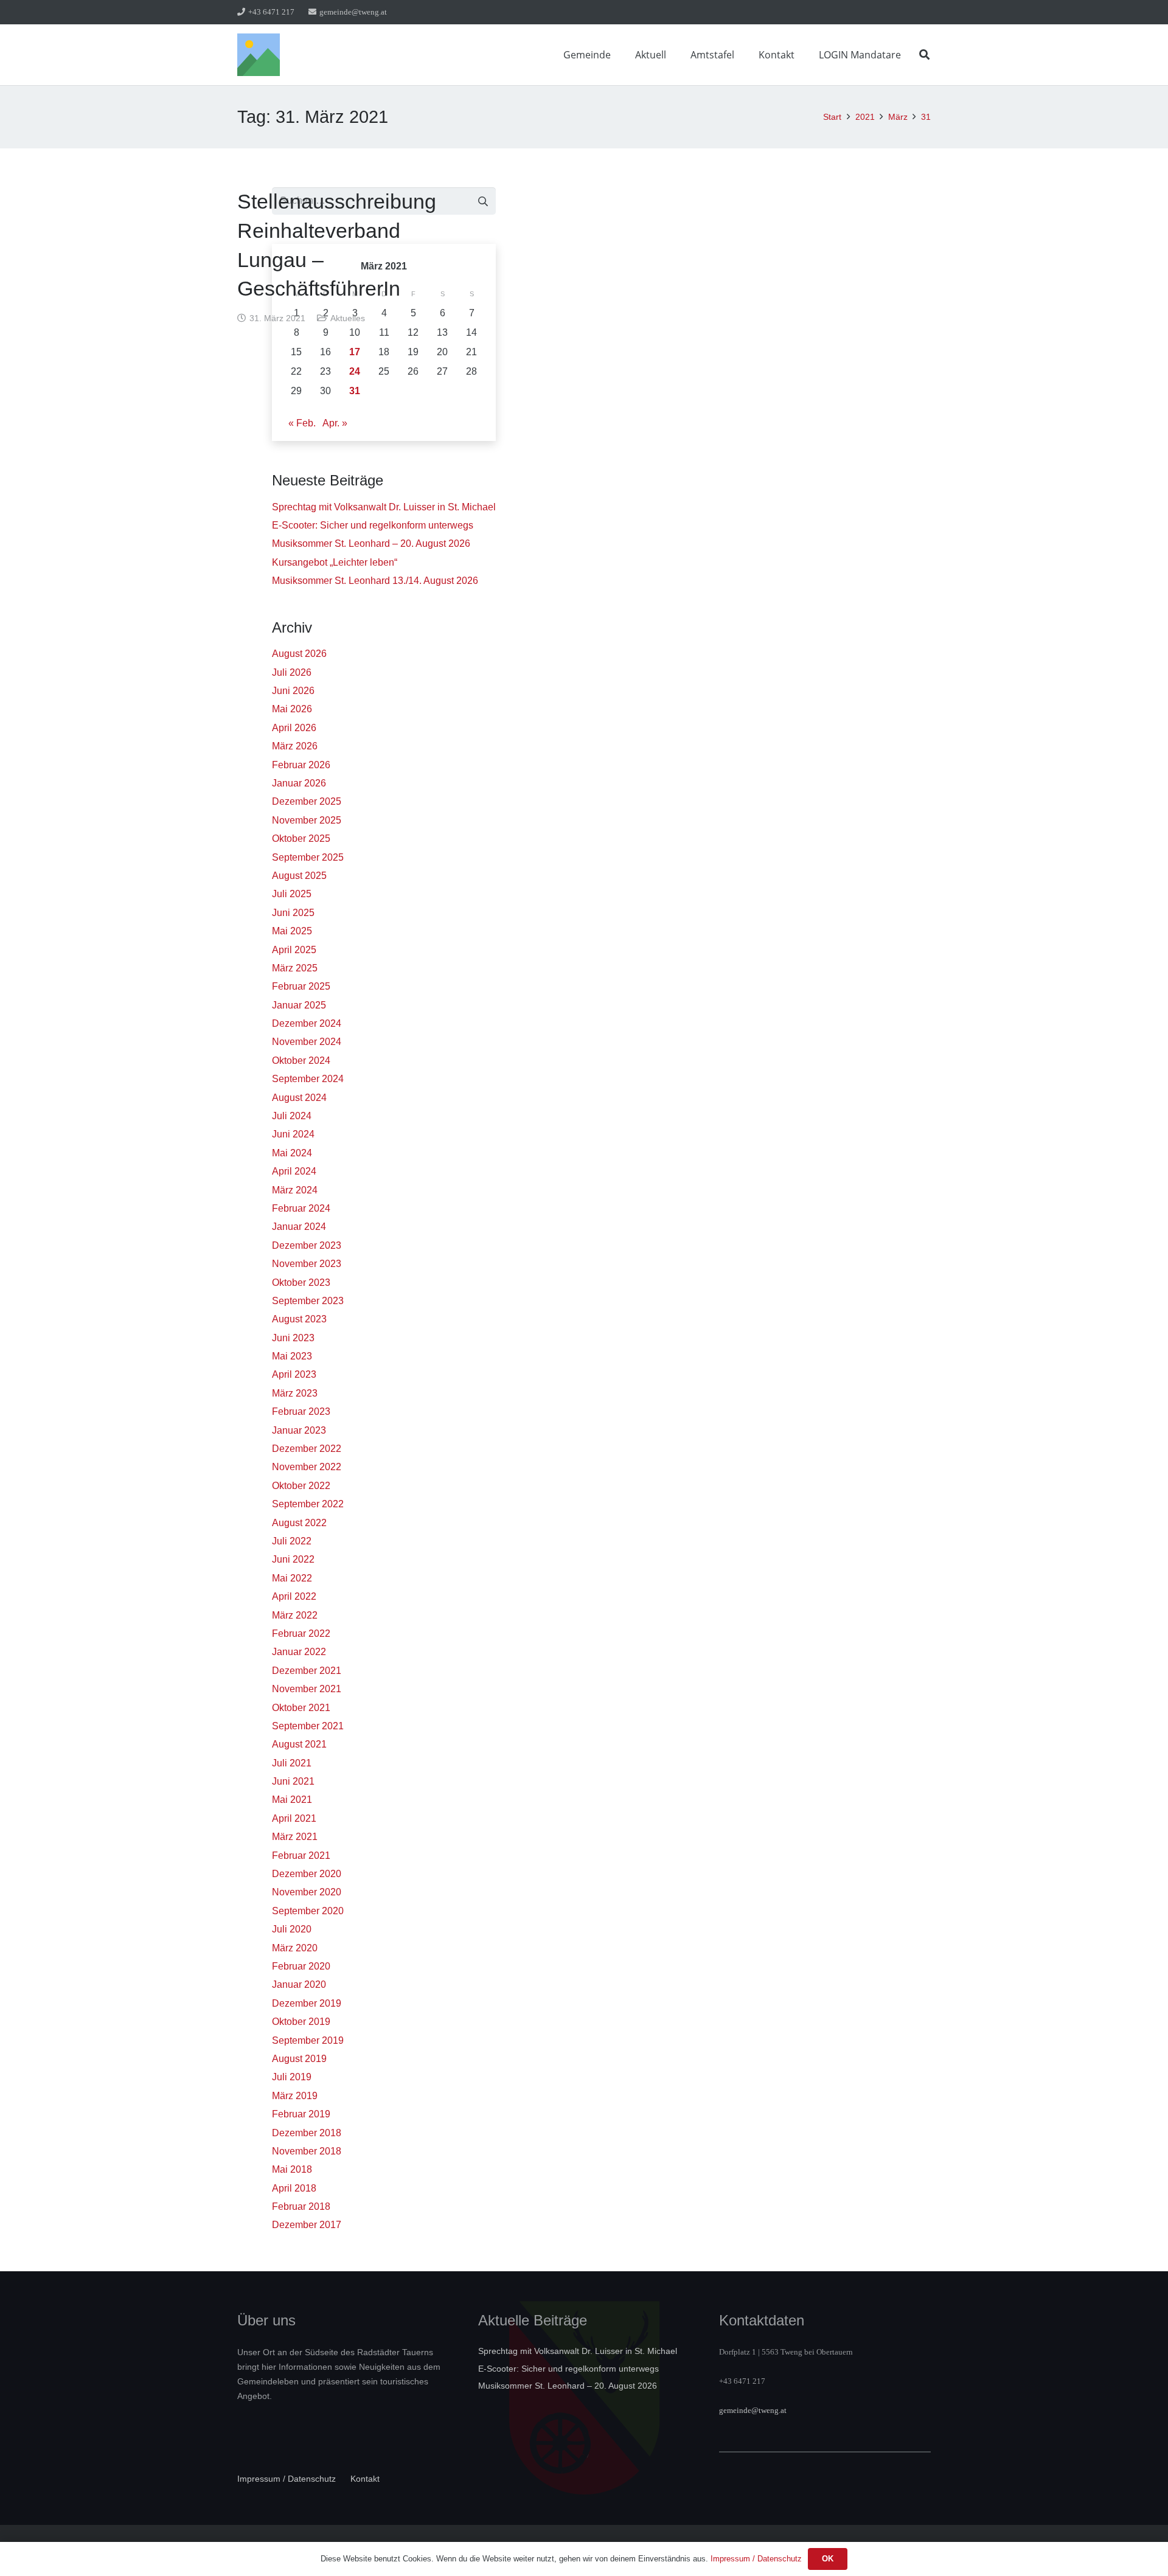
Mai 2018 (292, 2169)
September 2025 (308, 857)
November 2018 (307, 2151)
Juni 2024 (293, 1134)
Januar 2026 (299, 783)
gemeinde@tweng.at (753, 2410)
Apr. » (335, 423)
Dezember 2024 (307, 1023)
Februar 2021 (301, 1856)
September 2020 (308, 1911)
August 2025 (299, 876)
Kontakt (365, 2479)
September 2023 (308, 1301)
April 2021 (294, 1818)
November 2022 (307, 1467)
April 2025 (294, 950)
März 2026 (295, 746)
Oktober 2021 (301, 1708)
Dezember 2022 (307, 1449)
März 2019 (295, 2096)
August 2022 (299, 1523)
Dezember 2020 (307, 1874)
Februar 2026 (301, 765)
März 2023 (295, 1393)
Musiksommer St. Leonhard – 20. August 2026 (371, 543)
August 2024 (299, 1098)
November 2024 (307, 1042)
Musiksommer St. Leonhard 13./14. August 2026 (375, 581)
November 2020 (307, 1892)
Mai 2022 (292, 1578)
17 (355, 352)
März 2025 (295, 968)
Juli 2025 (292, 894)
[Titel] (259, 55)
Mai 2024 (292, 1153)
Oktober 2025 (301, 838)
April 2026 (294, 728)
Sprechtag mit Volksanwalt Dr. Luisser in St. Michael (384, 507)
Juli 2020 (292, 1929)
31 (355, 391)
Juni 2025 (293, 913)
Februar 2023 (301, 1411)
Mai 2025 (292, 931)
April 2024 (294, 1171)
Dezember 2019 (307, 2003)
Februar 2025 (301, 986)
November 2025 (307, 820)
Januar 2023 (299, 1430)
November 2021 (307, 1689)
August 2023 (299, 1319)
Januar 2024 (299, 1227)
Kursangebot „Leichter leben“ (335, 562)
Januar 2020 (299, 1984)
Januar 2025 (299, 1005)
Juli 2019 (292, 2077)
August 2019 (299, 2059)
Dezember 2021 (307, 1671)
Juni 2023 (293, 1338)
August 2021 (299, 1744)
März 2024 (295, 1190)
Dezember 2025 (307, 801)
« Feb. (302, 423)
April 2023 (294, 1374)
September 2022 (308, 1504)
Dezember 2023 (307, 1245)
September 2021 (308, 1726)
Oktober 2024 (301, 1061)
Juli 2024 (292, 1116)
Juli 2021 (292, 1763)
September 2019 (308, 2040)
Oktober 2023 (301, 1283)
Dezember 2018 (307, 2133)
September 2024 (308, 1079)
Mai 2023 (292, 1356)
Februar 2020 (301, 1966)
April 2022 (294, 1596)
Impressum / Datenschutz (287, 2479)
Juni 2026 (293, 691)
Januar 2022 (299, 1652)
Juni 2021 (293, 1781)
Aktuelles (348, 318)
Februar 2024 (301, 1208)
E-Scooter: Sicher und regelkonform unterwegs (373, 525)
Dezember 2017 (307, 2225)
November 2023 (307, 1264)
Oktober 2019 (301, 2022)
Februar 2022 (301, 1633)
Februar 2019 (301, 2114)
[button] (620, 54)
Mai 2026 (292, 709)
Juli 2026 (292, 672)
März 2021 (295, 1837)
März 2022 (295, 1615)
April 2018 (294, 2188)
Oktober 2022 (301, 1486)
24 (355, 371)
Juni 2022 (293, 1559)
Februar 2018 (301, 2206)
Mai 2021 (292, 1800)
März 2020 (295, 1948)
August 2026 (299, 654)
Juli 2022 (292, 1541)
